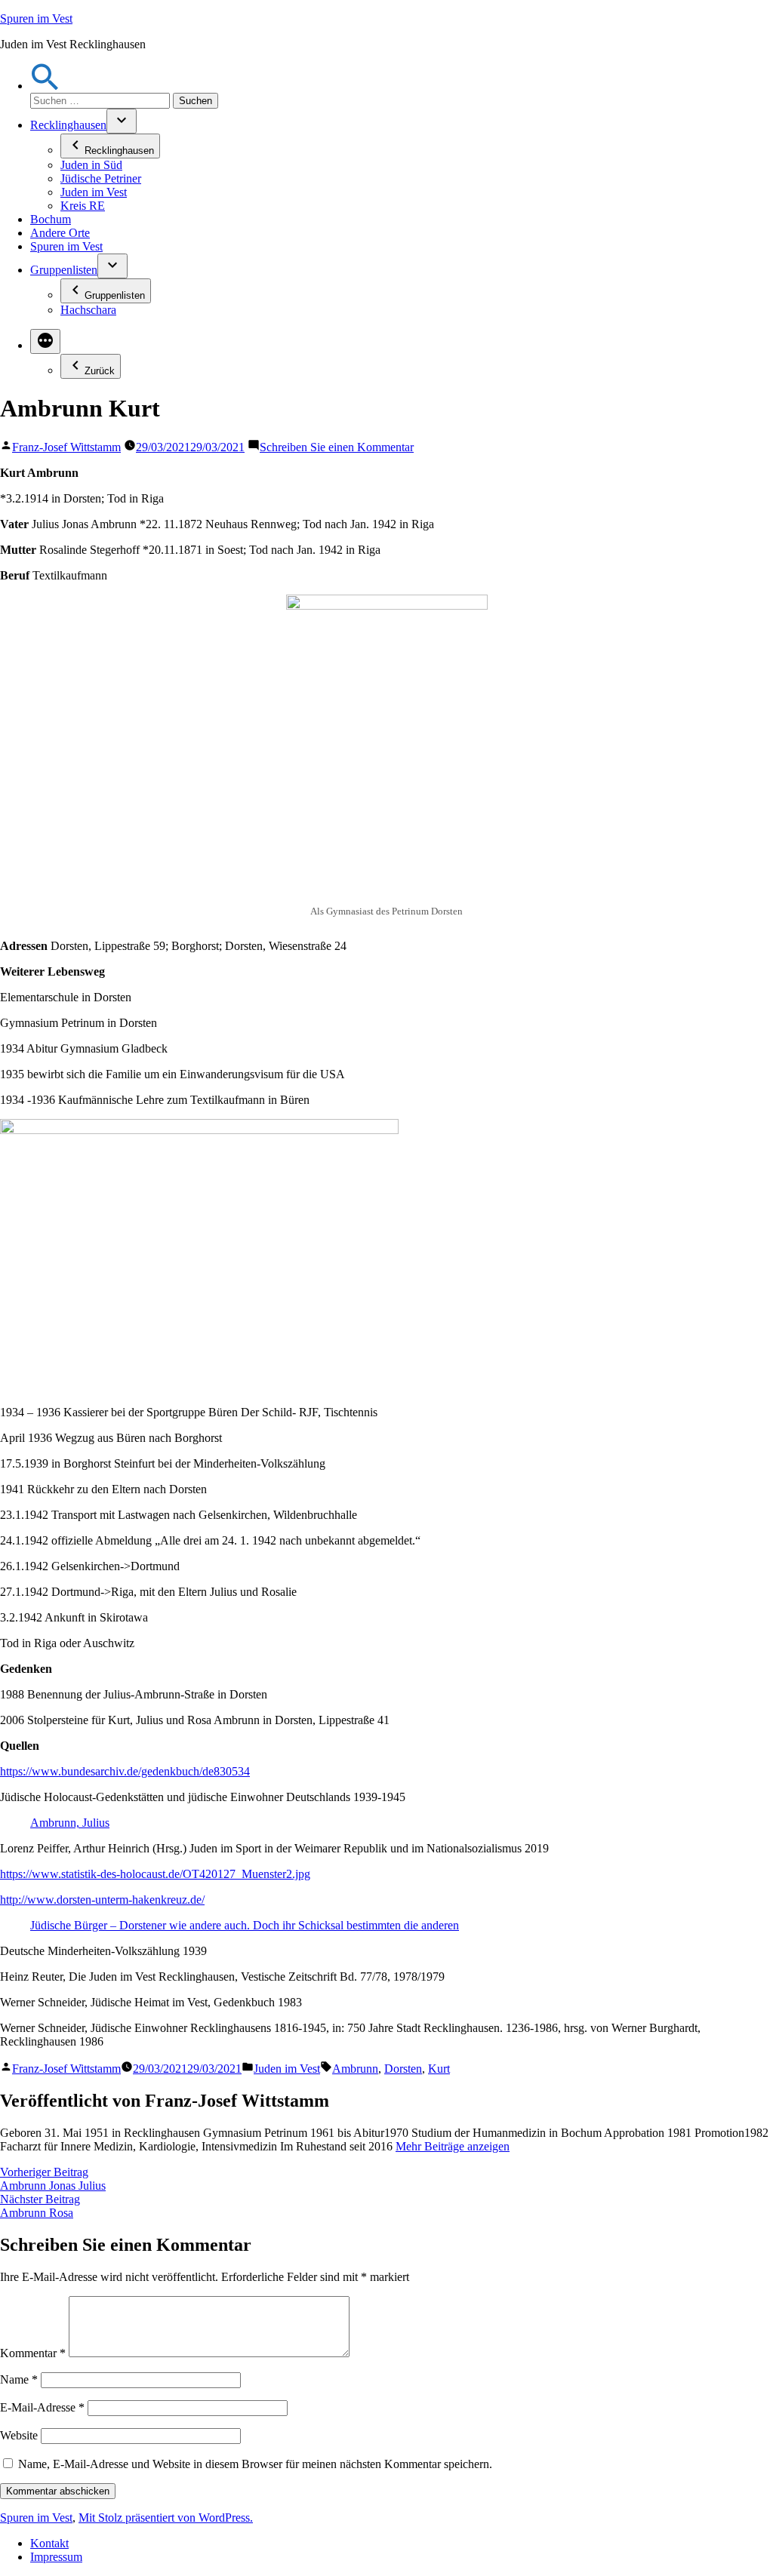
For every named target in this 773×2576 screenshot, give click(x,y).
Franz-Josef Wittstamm (66, 447)
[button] (45, 86)
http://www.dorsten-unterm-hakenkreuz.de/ (102, 1900)
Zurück (100, 371)
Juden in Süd (91, 165)
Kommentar (33, 2353)
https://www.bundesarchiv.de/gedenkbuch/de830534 (125, 1771)
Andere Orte (60, 233)
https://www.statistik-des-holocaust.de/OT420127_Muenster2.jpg (155, 1874)
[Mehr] (45, 341)
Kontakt (49, 2543)
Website (19, 2435)
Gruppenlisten (64, 270)
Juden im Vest (94, 192)
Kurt (439, 2069)
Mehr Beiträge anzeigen (453, 2146)
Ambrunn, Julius (70, 1823)
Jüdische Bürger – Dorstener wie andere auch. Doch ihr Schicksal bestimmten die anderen (245, 1925)
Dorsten (403, 2069)
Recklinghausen (68, 125)
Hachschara (88, 310)
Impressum (56, 2557)
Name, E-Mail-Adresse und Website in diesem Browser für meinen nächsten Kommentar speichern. (255, 2464)
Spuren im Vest (36, 18)
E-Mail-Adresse (42, 2407)
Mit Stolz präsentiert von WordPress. (166, 2518)
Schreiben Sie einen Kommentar (337, 447)
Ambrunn (355, 2069)
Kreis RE (83, 206)
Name (19, 2379)
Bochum (51, 219)
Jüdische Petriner (101, 178)
